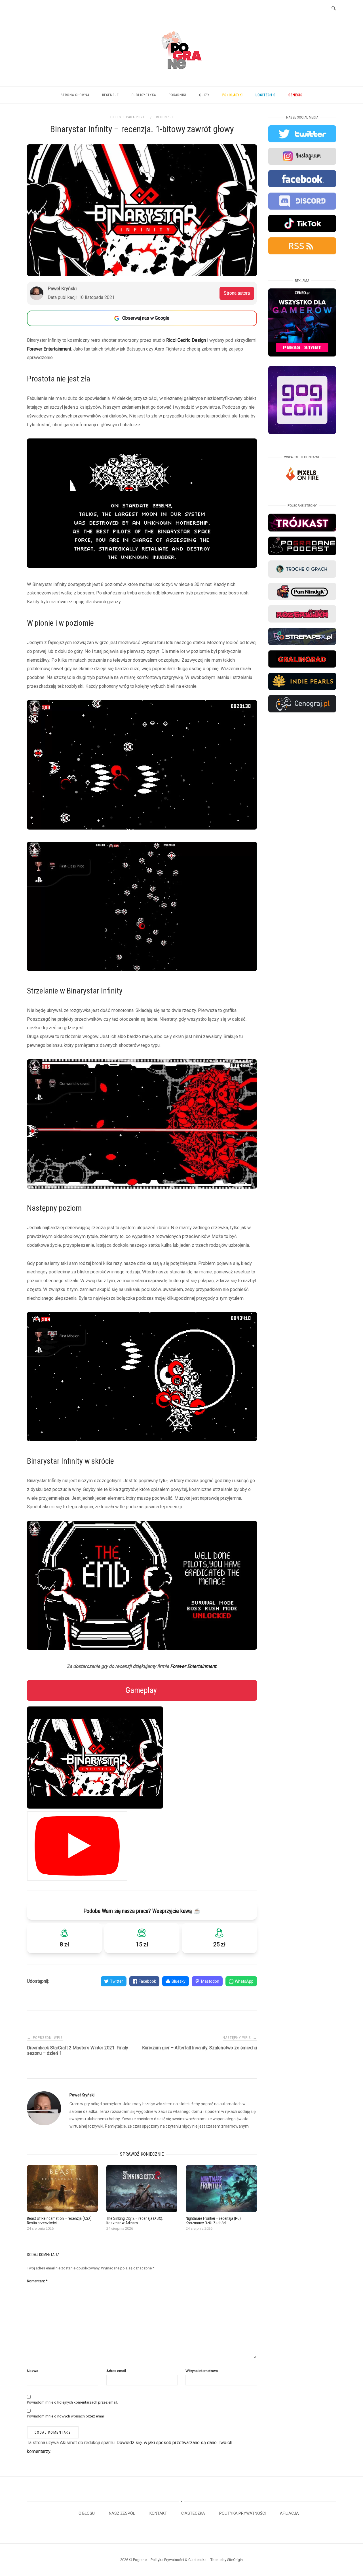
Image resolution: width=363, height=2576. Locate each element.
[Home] (181, 76)
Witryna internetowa (202, 2371)
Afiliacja (289, 2513)
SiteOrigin (235, 2560)
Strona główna (75, 95)
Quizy (204, 95)
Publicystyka (144, 95)
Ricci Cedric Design (186, 340)
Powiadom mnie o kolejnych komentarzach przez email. (72, 2402)
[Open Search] (334, 9)
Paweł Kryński (82, 2095)
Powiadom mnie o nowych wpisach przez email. (66, 2416)
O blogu (87, 2513)
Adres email (116, 2371)
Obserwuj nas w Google (146, 318)
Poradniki (178, 95)
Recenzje (110, 95)
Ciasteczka (193, 2513)
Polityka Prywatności (242, 2513)
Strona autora (237, 293)
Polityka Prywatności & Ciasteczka (179, 2560)
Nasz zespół (122, 2513)
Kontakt (158, 2513)
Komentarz (37, 2281)
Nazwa (33, 2371)
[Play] (77, 1846)
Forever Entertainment (49, 349)
